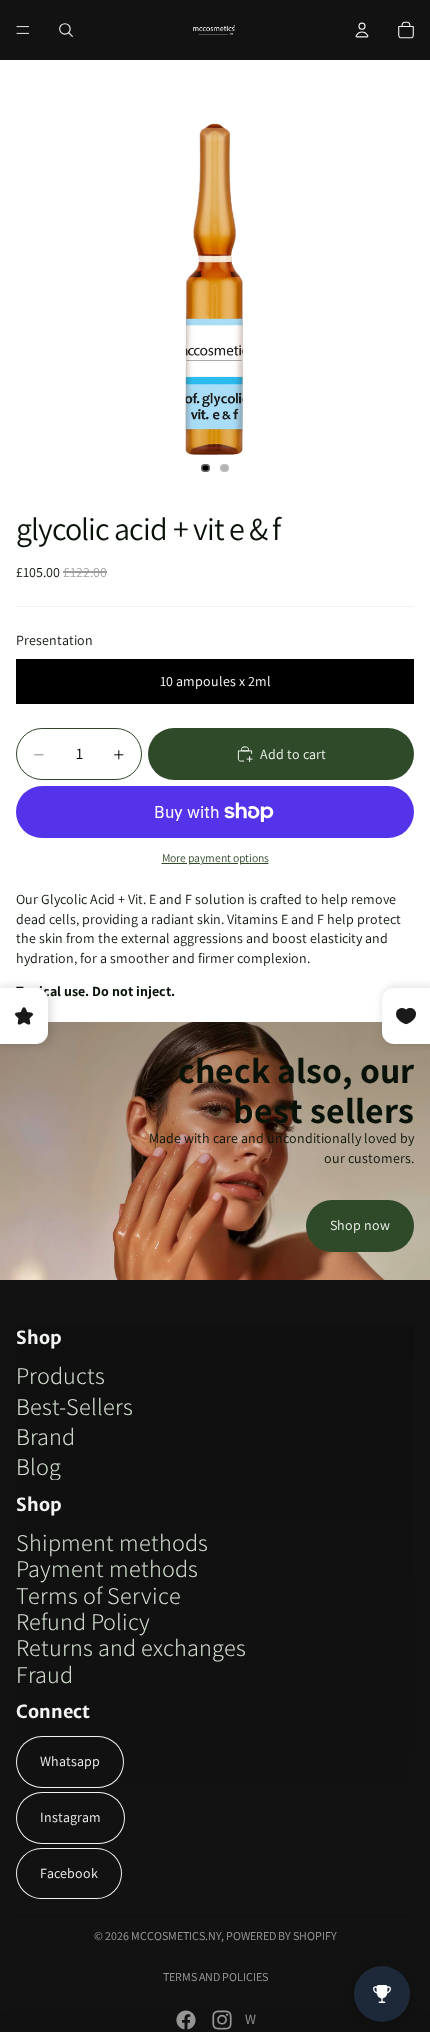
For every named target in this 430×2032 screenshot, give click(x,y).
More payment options (215, 857)
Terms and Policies (215, 1976)
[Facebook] (186, 2020)
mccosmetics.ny (176, 1935)
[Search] (66, 30)
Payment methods (107, 1568)
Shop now (360, 1225)
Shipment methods (112, 1542)
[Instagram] (222, 2020)
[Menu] (23, 30)
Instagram (70, 1817)
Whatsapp (70, 1761)
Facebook (69, 1873)
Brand (45, 1436)
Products (60, 1375)
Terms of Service (98, 1595)
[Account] (362, 30)
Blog (38, 1466)
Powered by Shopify (281, 1935)
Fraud (44, 1674)
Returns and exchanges (131, 1647)
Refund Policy (83, 1621)
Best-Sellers (74, 1406)
